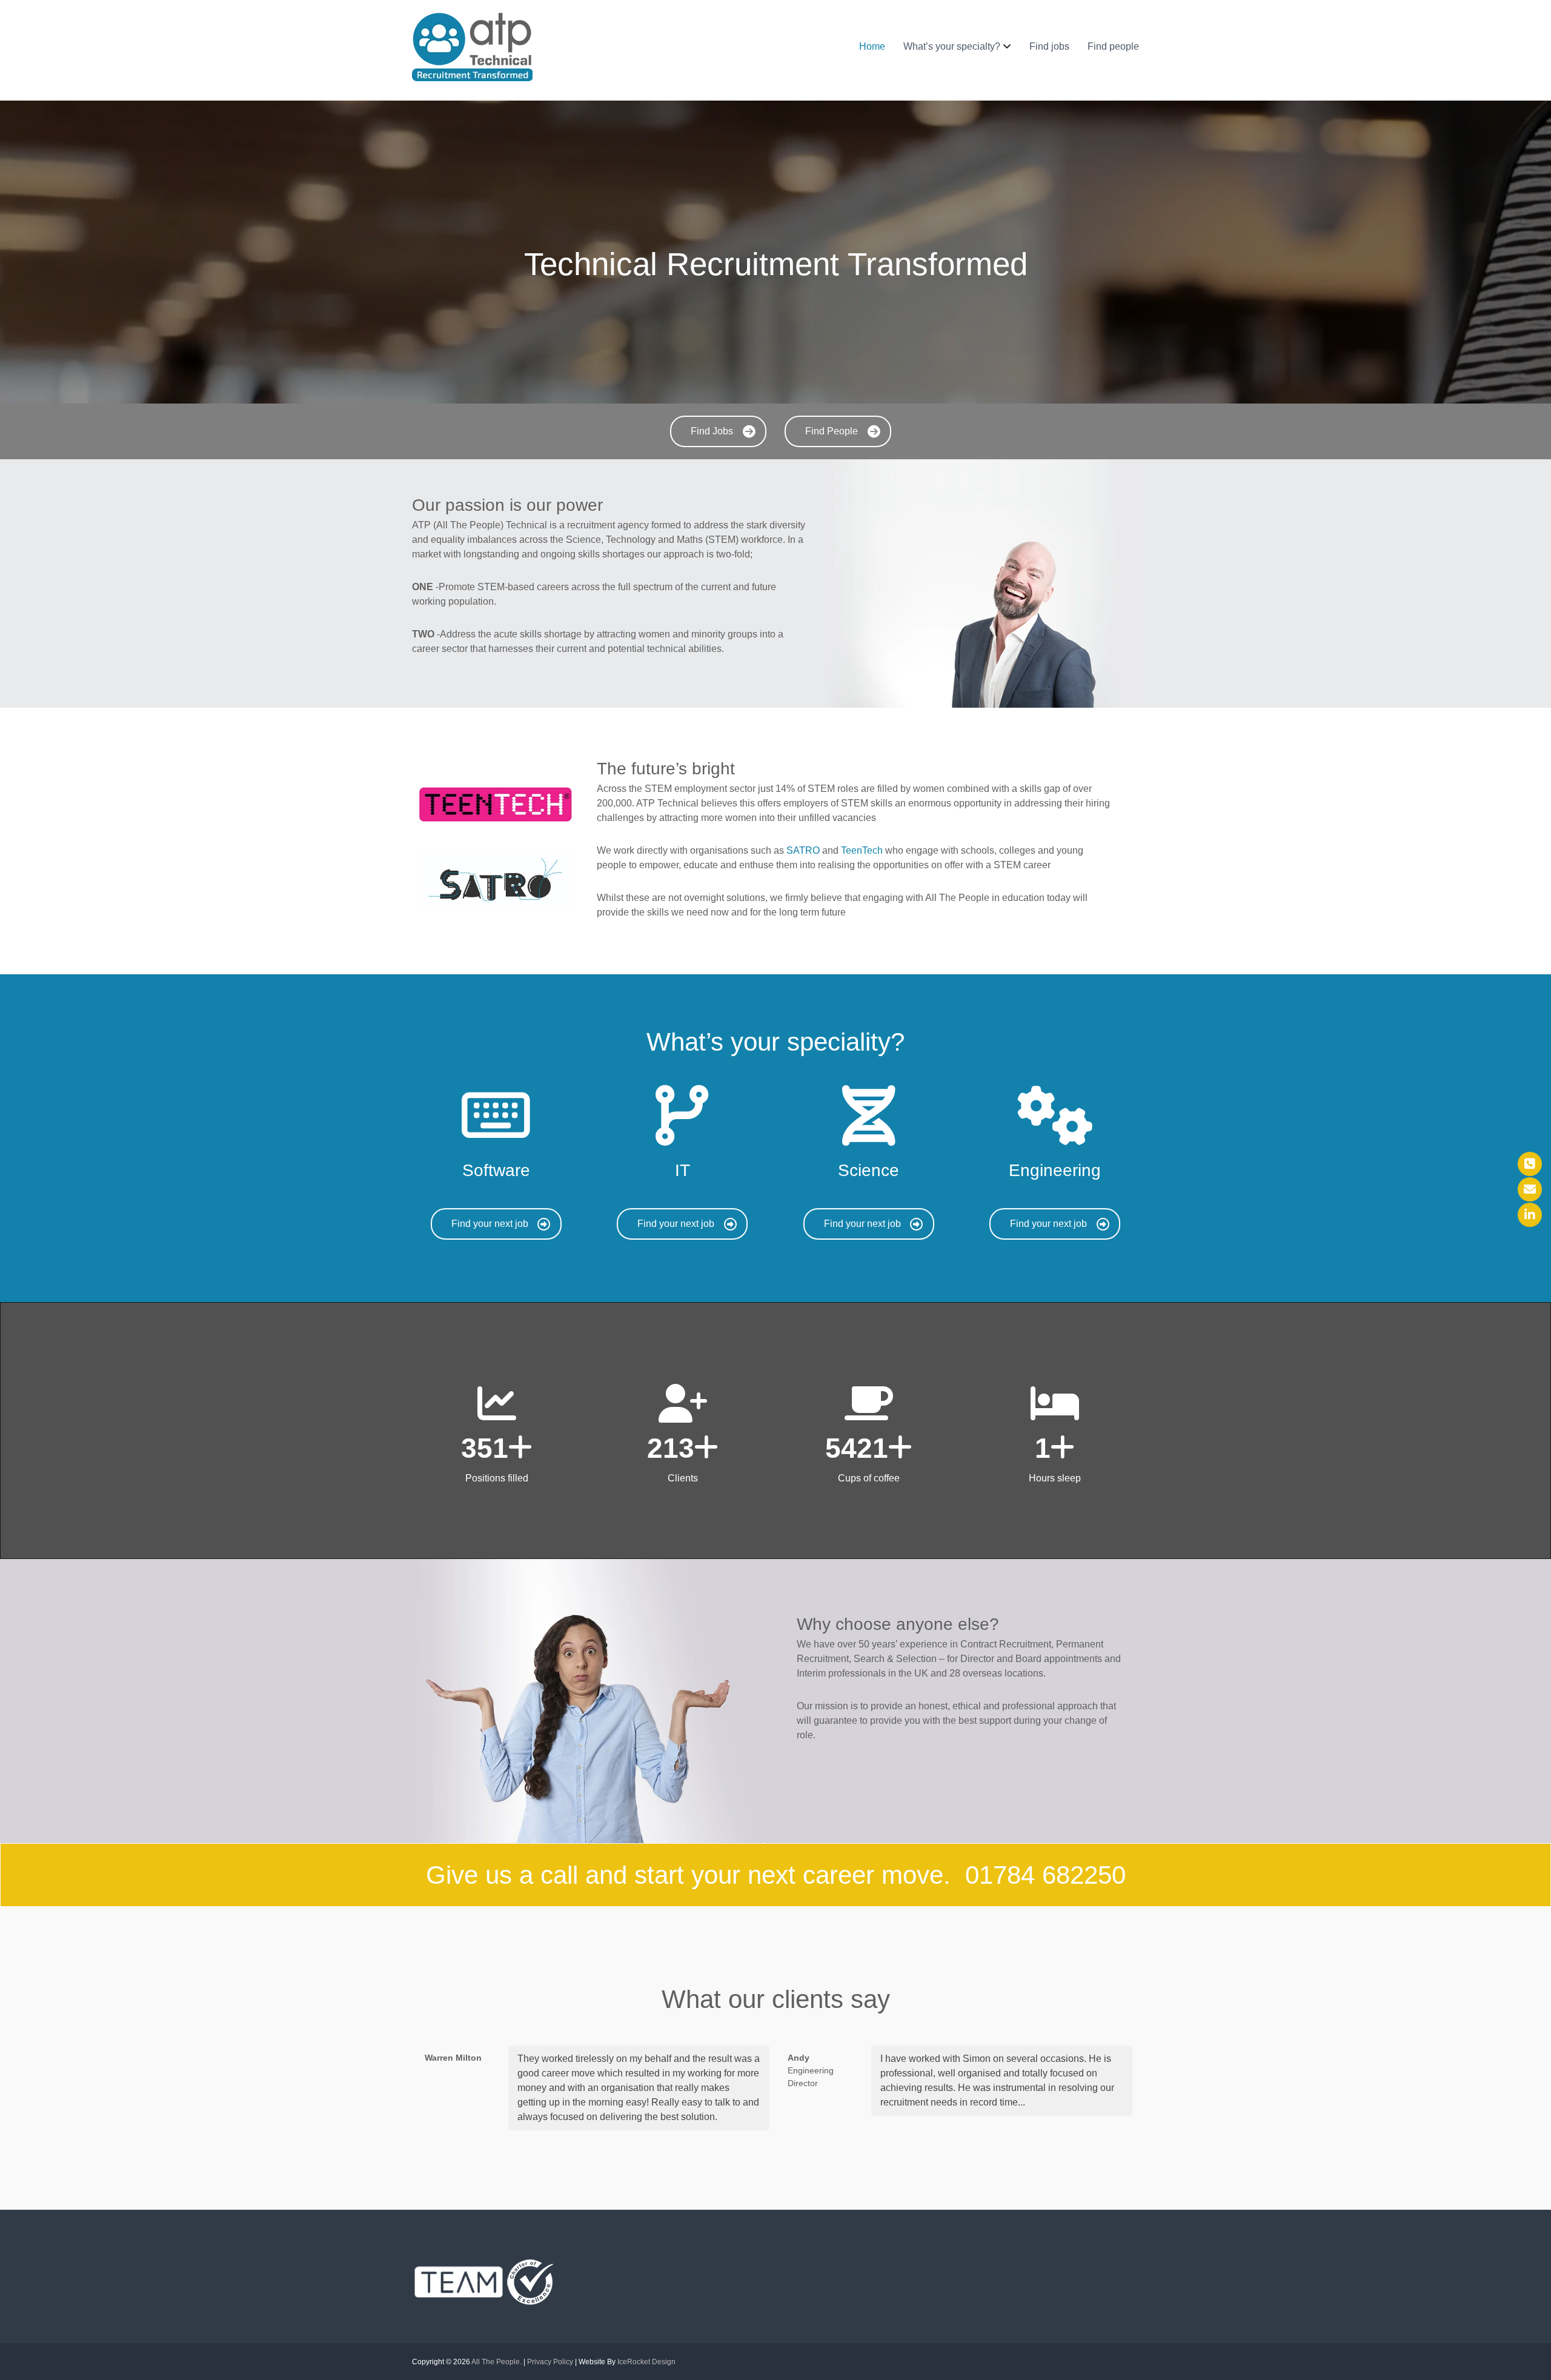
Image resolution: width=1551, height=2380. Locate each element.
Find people (1113, 46)
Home (872, 46)
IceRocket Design (646, 2362)
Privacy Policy (550, 2362)
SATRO (803, 850)
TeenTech (862, 850)
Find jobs (1049, 46)
